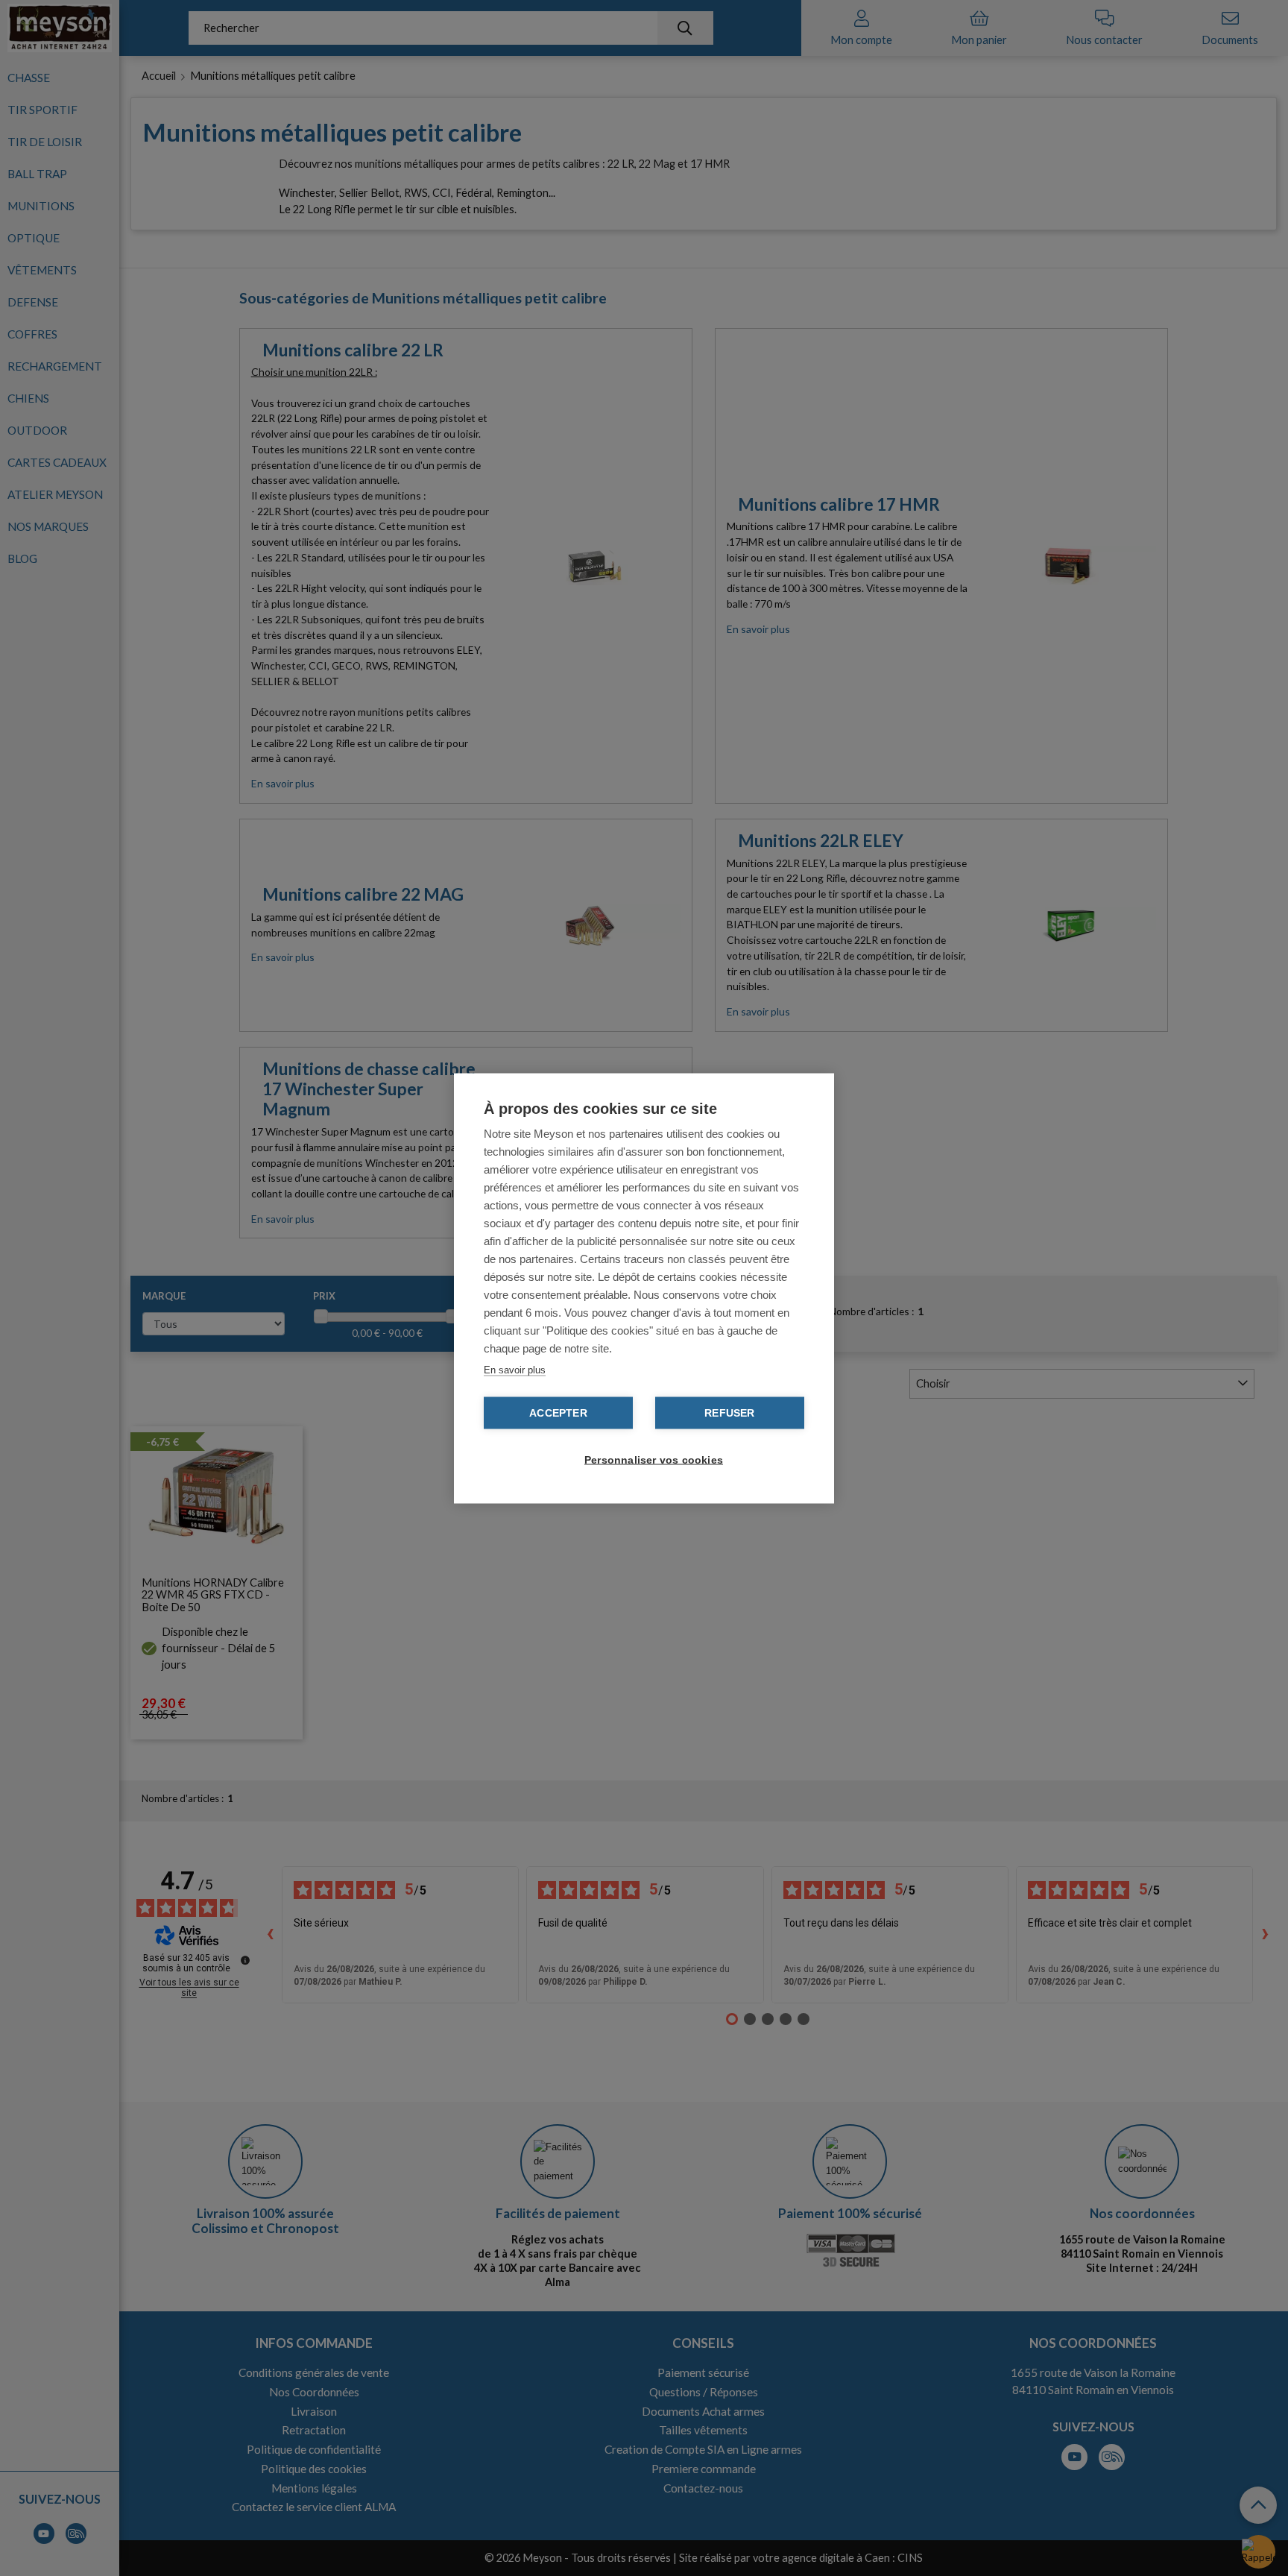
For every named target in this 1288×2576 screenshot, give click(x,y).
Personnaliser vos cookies (651, 1459)
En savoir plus (515, 1369)
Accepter (558, 1413)
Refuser (729, 1413)
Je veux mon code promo (112, 2527)
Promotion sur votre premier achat (112, 2446)
